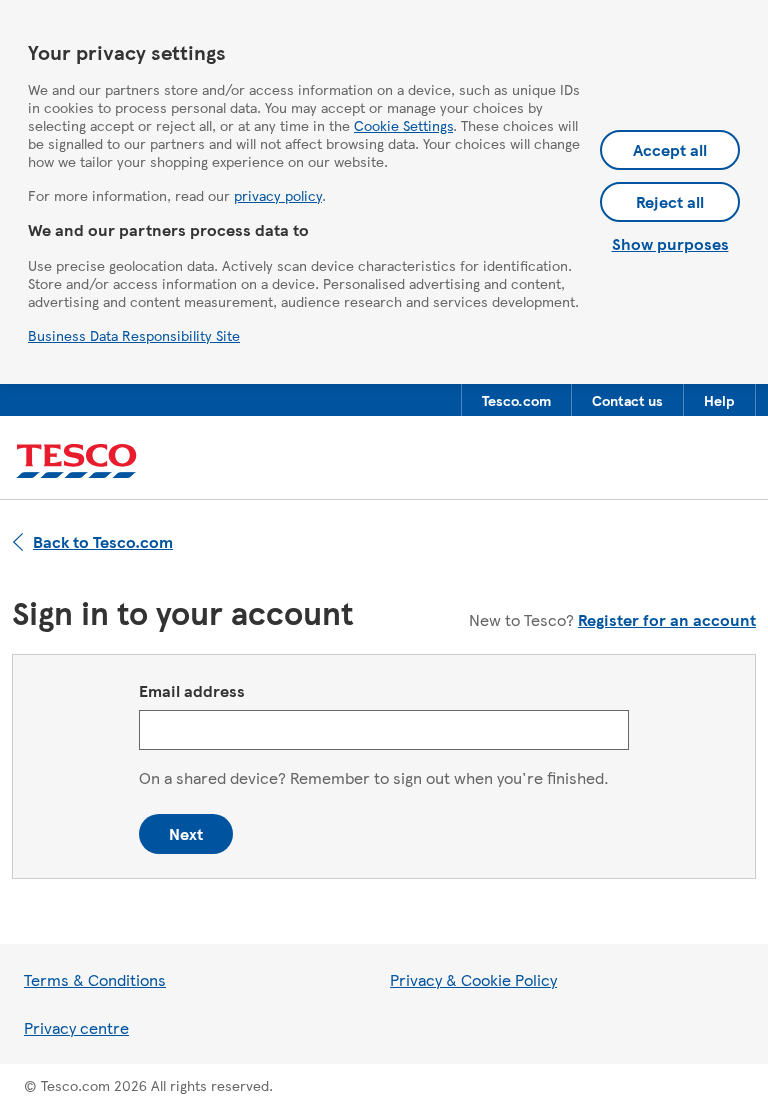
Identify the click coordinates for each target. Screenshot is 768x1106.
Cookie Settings (403, 125)
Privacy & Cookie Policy (473, 979)
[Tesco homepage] (76, 461)
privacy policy (278, 195)
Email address (192, 690)
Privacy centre (76, 1027)
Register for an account (667, 619)
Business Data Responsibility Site (134, 335)
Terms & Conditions (95, 979)
